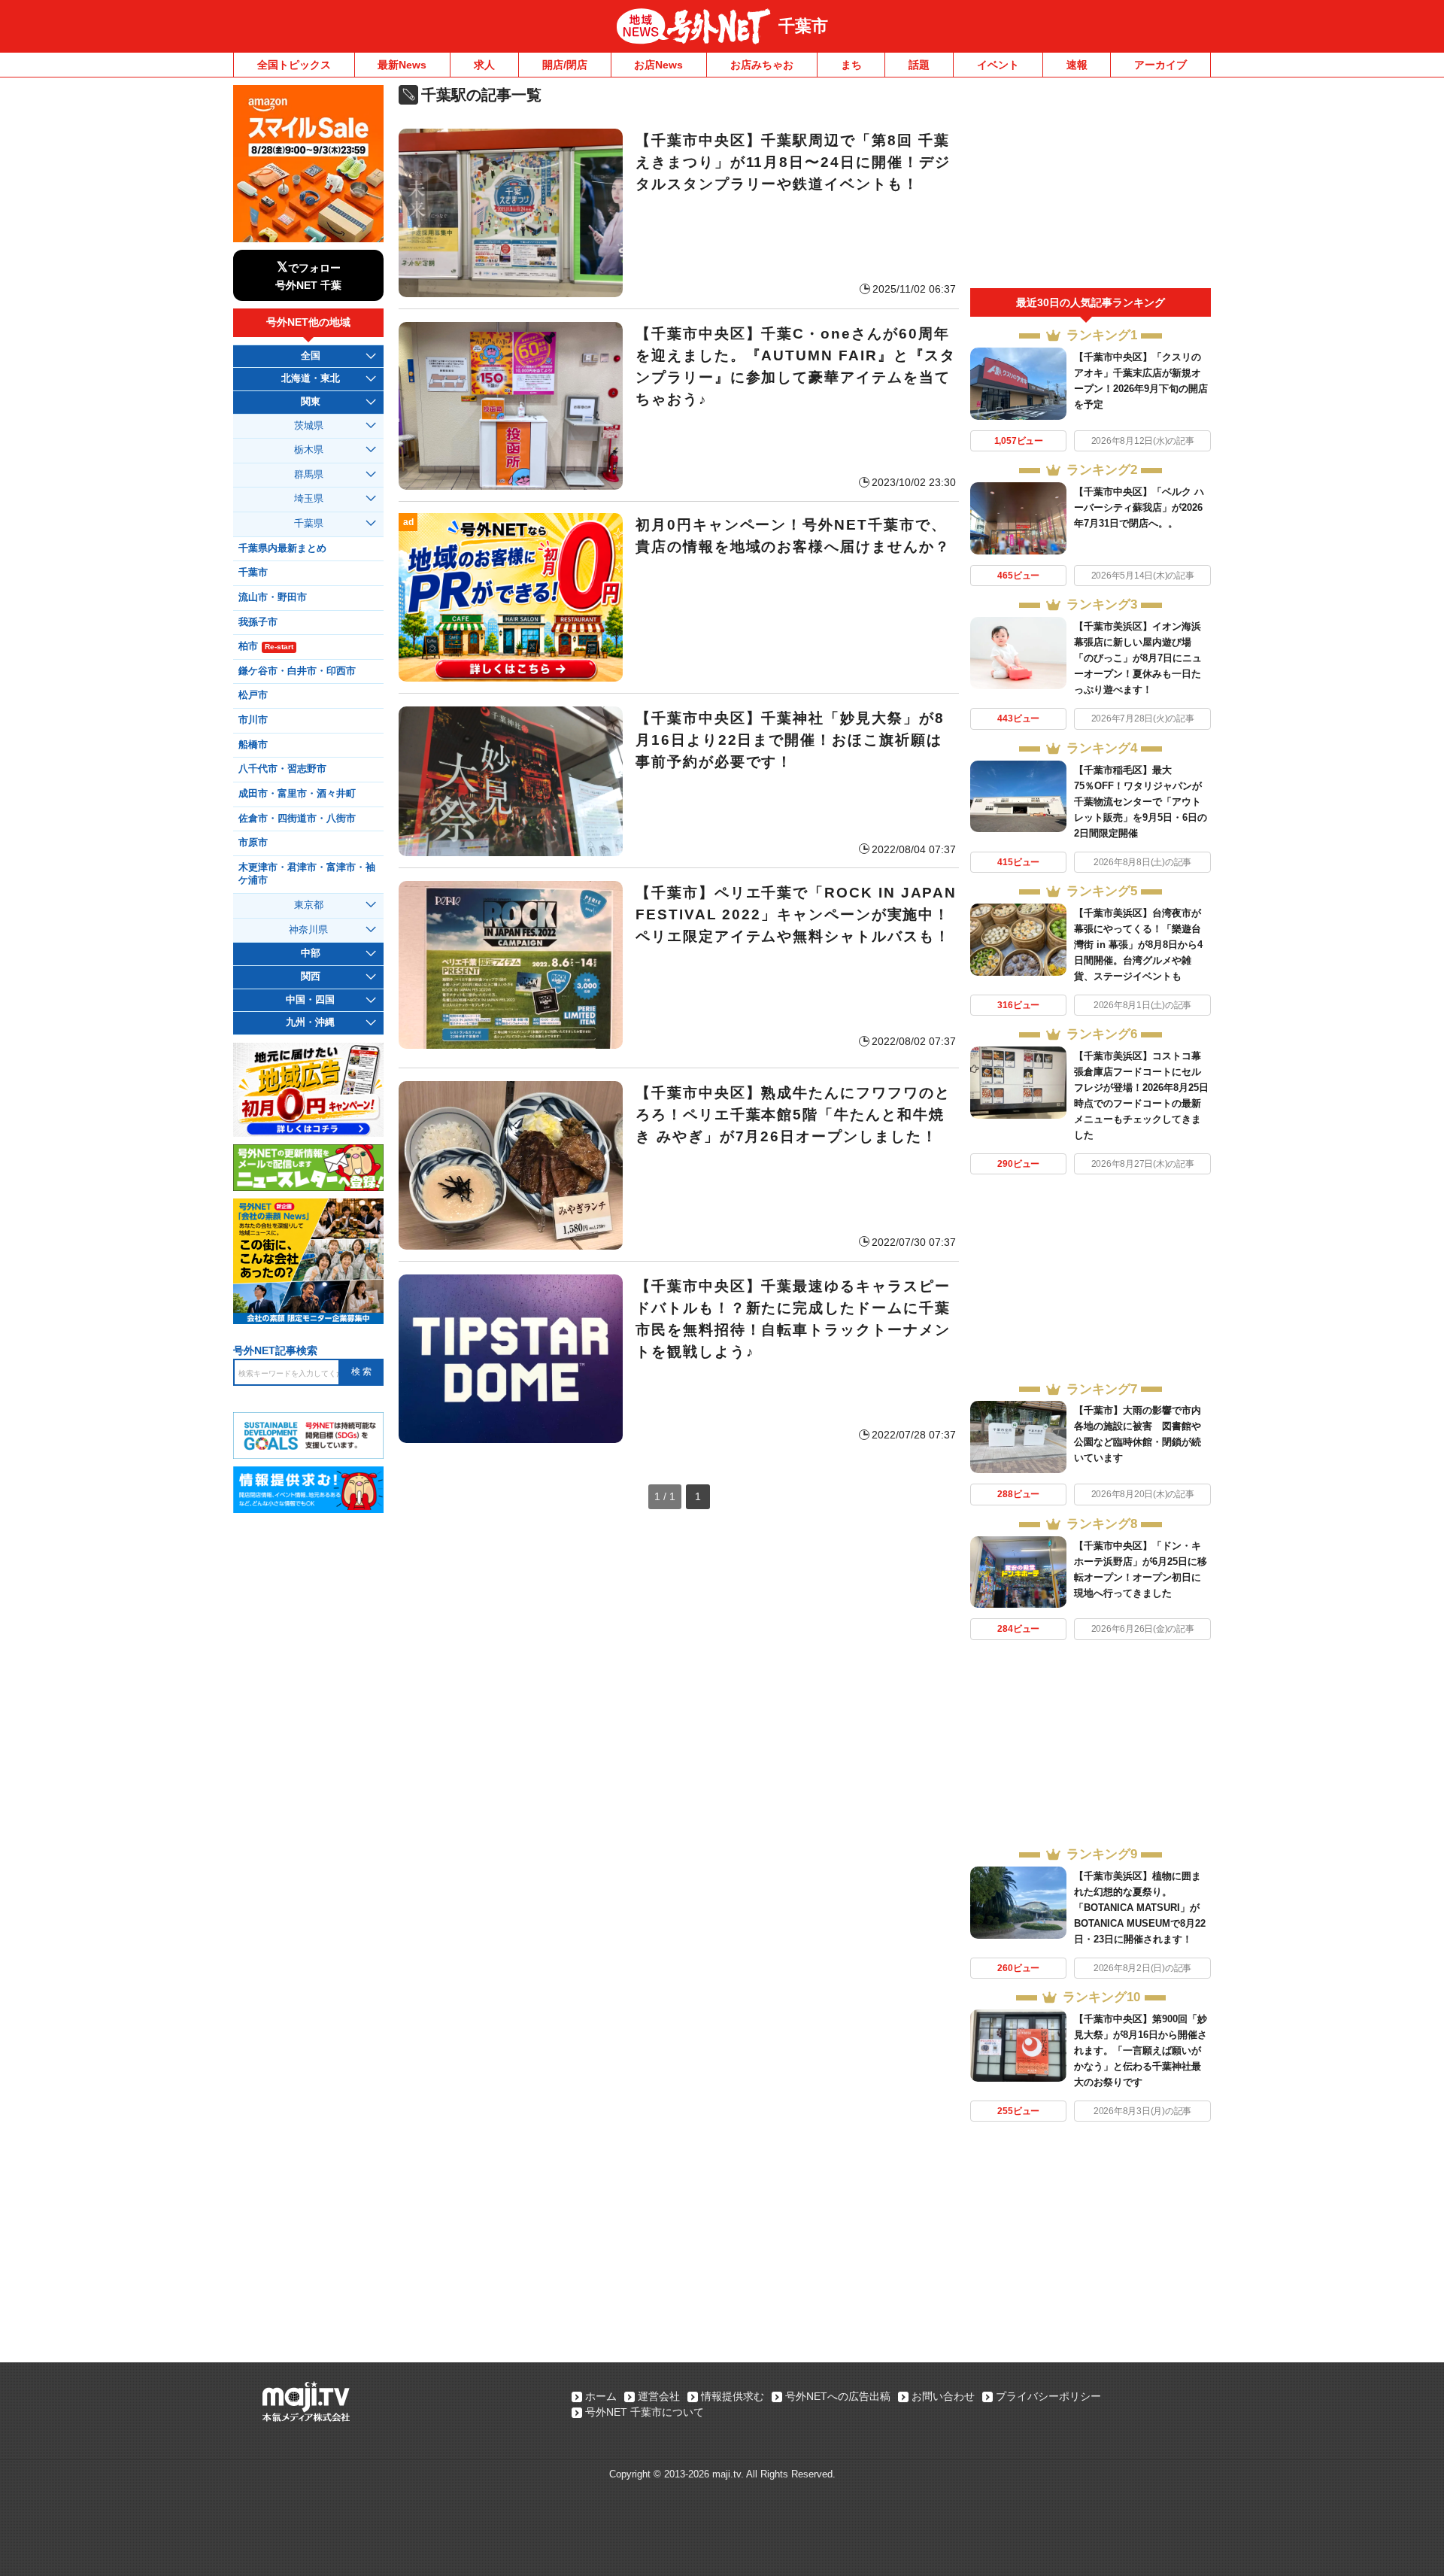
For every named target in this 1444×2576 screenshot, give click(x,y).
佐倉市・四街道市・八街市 (297, 819)
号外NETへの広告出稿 (838, 2396)
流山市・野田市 (273, 597)
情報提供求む (733, 2396)
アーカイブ (1160, 65)
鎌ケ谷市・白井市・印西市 (297, 671)
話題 (919, 65)
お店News (658, 65)
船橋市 (253, 745)
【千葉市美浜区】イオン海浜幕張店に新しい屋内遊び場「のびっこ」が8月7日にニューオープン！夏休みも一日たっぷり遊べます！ (1138, 658)
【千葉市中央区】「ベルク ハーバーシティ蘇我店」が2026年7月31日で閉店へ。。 (1139, 507)
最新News (402, 65)
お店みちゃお (762, 65)
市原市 (253, 843)
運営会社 (659, 2396)
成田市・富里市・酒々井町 (297, 794)
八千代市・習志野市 (282, 769)
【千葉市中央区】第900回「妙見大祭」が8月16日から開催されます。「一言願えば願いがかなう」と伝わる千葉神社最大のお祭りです (1141, 2050)
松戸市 (253, 695)
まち (851, 65)
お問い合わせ (943, 2396)
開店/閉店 (565, 65)
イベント (998, 65)
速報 (1077, 65)
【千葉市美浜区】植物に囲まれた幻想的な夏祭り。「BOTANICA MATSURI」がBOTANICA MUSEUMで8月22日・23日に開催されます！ (1140, 1908)
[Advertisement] (1091, 187)
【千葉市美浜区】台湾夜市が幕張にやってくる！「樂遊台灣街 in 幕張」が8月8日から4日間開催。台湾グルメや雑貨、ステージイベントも (1138, 945)
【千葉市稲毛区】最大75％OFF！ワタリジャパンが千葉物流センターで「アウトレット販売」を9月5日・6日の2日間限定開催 (1141, 802)
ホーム (601, 2396)
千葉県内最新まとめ (282, 548)
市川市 (253, 720)
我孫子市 (258, 622)
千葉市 (803, 26)
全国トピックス (294, 65)
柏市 (266, 646)
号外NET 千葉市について (645, 2412)
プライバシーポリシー (1048, 2396)
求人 (484, 65)
